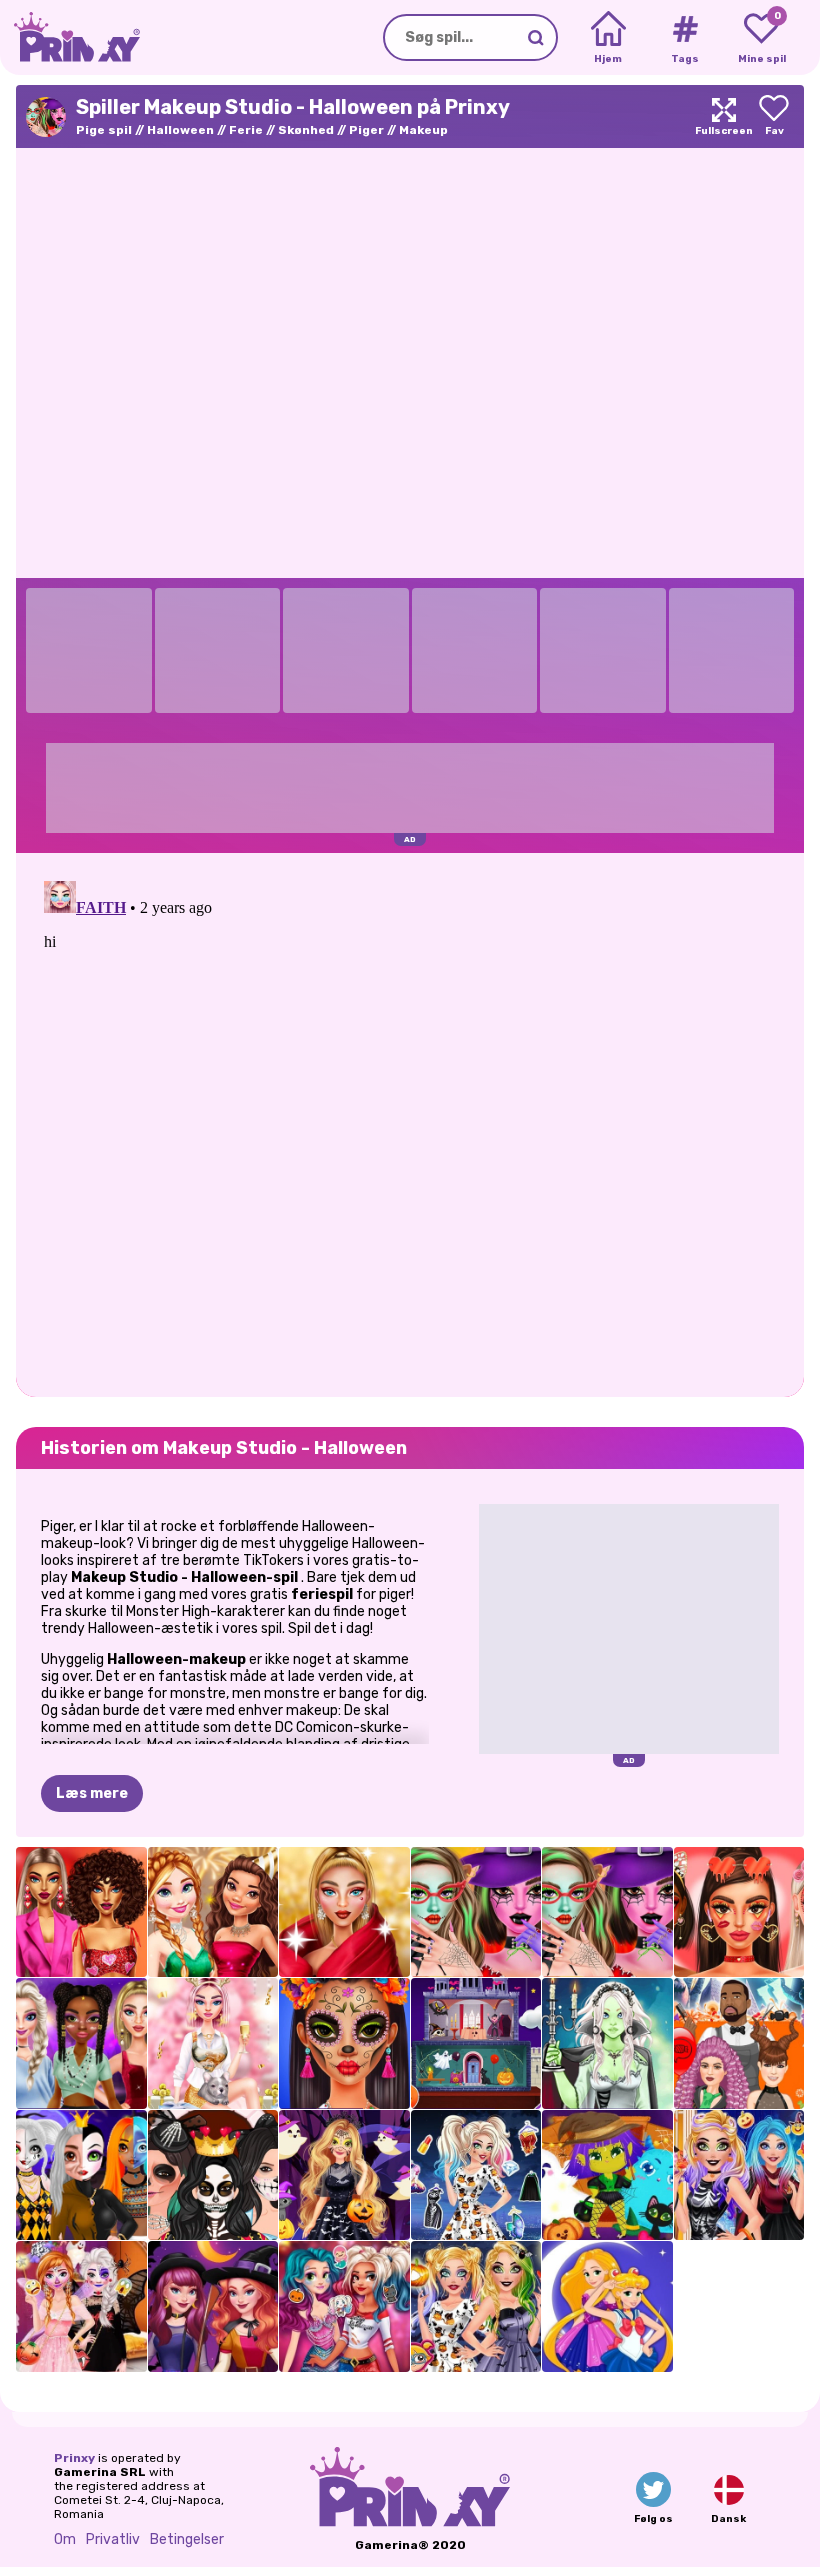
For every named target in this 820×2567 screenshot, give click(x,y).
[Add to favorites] (774, 116)
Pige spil (104, 130)
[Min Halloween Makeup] (476, 2306)
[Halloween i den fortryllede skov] (344, 2175)
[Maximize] (724, 116)
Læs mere (92, 1793)
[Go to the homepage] (70, 37)
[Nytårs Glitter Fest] (213, 1912)
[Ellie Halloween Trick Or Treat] (739, 2175)
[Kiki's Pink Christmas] (213, 2043)
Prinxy (74, 2458)
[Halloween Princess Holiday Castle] (476, 2043)
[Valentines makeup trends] (739, 1912)
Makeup (423, 130)
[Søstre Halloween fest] (81, 2306)
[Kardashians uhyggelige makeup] (213, 2175)
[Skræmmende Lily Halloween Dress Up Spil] (607, 2043)
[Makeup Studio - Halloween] (476, 1912)
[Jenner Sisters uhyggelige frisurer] (739, 2043)
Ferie (246, 130)
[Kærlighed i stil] (81, 1912)
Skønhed (306, 130)
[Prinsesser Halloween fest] (344, 2306)
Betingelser (187, 2539)
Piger (366, 130)
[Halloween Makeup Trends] (344, 2043)
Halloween (180, 130)
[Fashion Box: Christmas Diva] (344, 1912)
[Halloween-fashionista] (476, 2175)
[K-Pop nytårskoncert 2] (81, 2043)
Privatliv (113, 2539)
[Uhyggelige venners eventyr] (607, 2175)
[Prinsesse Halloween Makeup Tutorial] (81, 2175)
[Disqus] (410, 1123)
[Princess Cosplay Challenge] (607, 2306)
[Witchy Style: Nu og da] (213, 2306)
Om (65, 2539)
